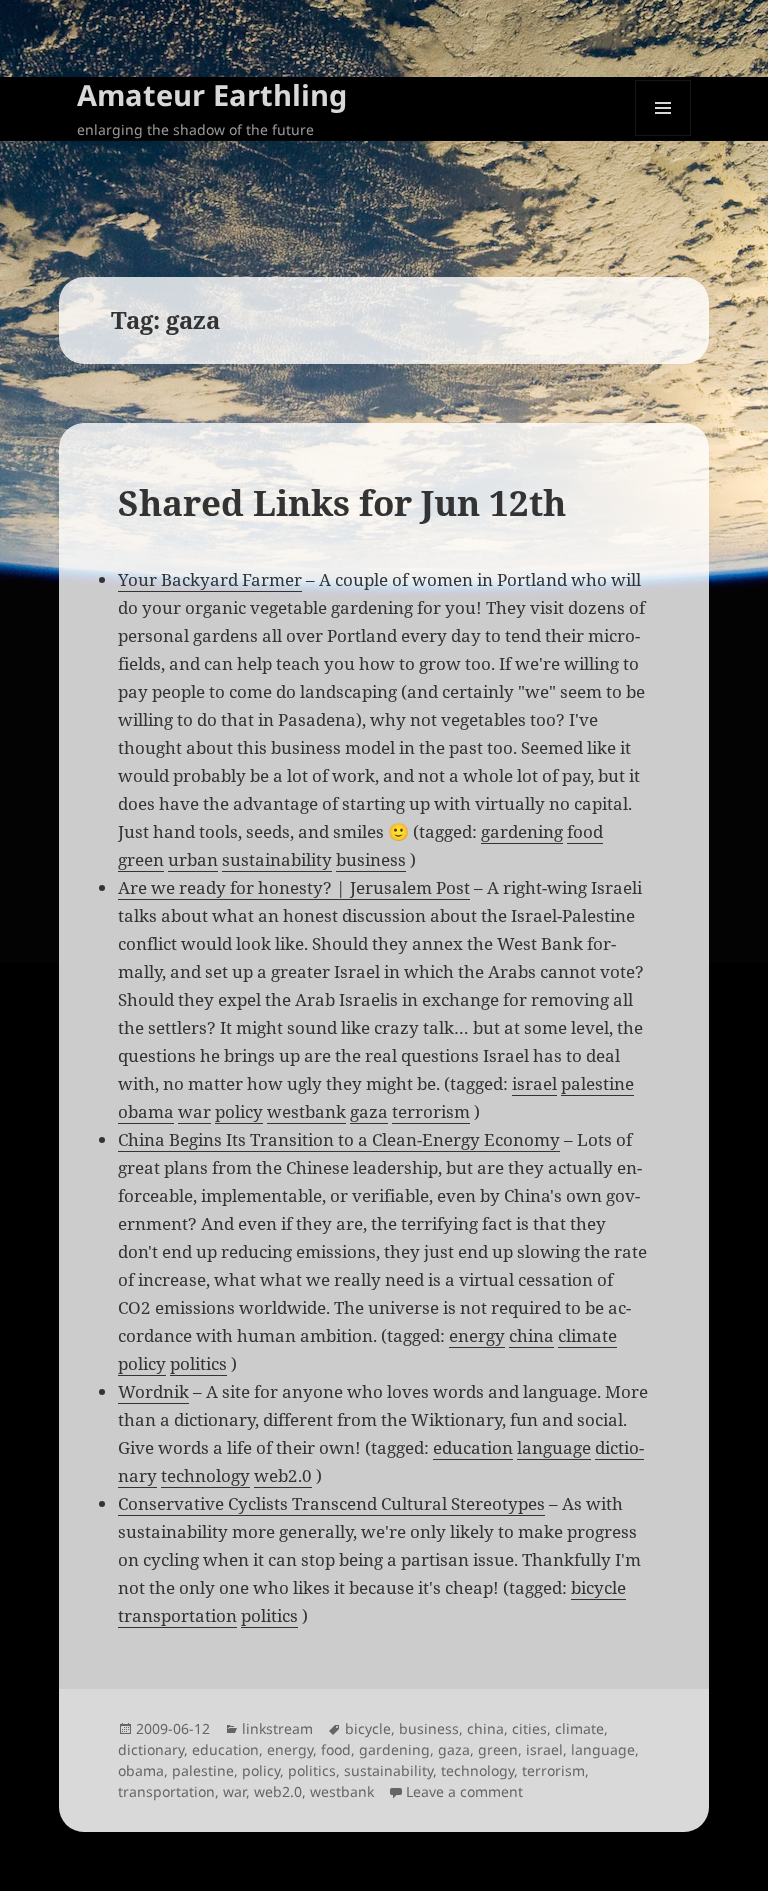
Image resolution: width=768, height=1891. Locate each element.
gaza (369, 1111)
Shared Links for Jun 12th (342, 502)
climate (587, 1335)
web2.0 (283, 1475)
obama (146, 1111)
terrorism (431, 1111)
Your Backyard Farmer (210, 579)
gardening (522, 831)
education (473, 1447)
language (554, 1447)
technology (205, 1475)
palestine (597, 1083)
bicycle (598, 1587)
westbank (306, 1111)
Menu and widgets (663, 135)
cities (529, 1728)
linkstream (277, 1728)
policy (239, 1111)
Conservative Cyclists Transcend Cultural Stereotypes (331, 1503)
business (371, 859)
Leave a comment (464, 1791)
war (194, 1111)
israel (534, 1083)
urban (193, 859)
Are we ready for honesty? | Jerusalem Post (294, 887)
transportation (177, 1615)
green (141, 859)
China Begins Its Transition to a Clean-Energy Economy (339, 1139)
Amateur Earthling (212, 94)
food (585, 831)
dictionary (151, 1749)
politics (198, 1363)
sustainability (277, 859)
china (531, 1335)
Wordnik (153, 1391)
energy (477, 1335)
